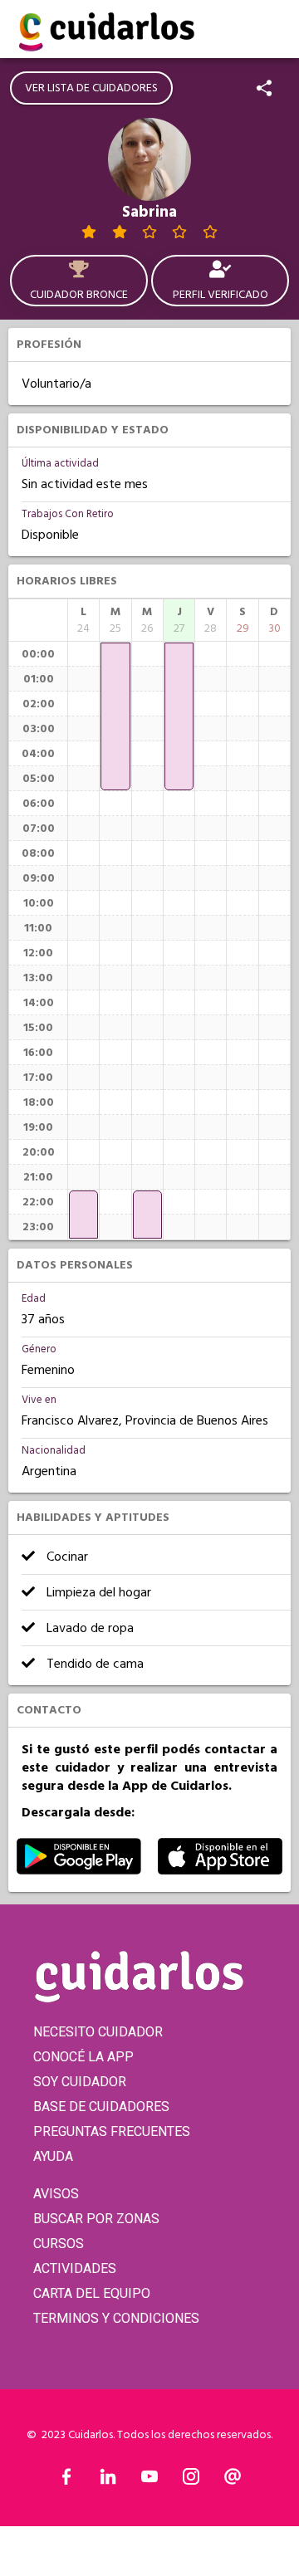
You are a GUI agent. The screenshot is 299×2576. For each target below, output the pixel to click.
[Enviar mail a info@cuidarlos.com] (233, 2481)
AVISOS (56, 2194)
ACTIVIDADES (75, 2268)
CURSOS (59, 2244)
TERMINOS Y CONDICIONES (116, 2318)
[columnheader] (83, 620)
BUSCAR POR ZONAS (96, 2219)
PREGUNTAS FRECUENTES (112, 2131)
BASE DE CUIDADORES (101, 2107)
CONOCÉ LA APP (83, 2057)
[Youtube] (149, 2481)
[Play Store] (79, 1870)
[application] (83, 1215)
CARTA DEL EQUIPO (92, 2293)
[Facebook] (66, 2481)
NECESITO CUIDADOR (98, 2032)
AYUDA (53, 2156)
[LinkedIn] (108, 2481)
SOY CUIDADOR (80, 2082)
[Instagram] (191, 2481)
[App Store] (220, 1870)
